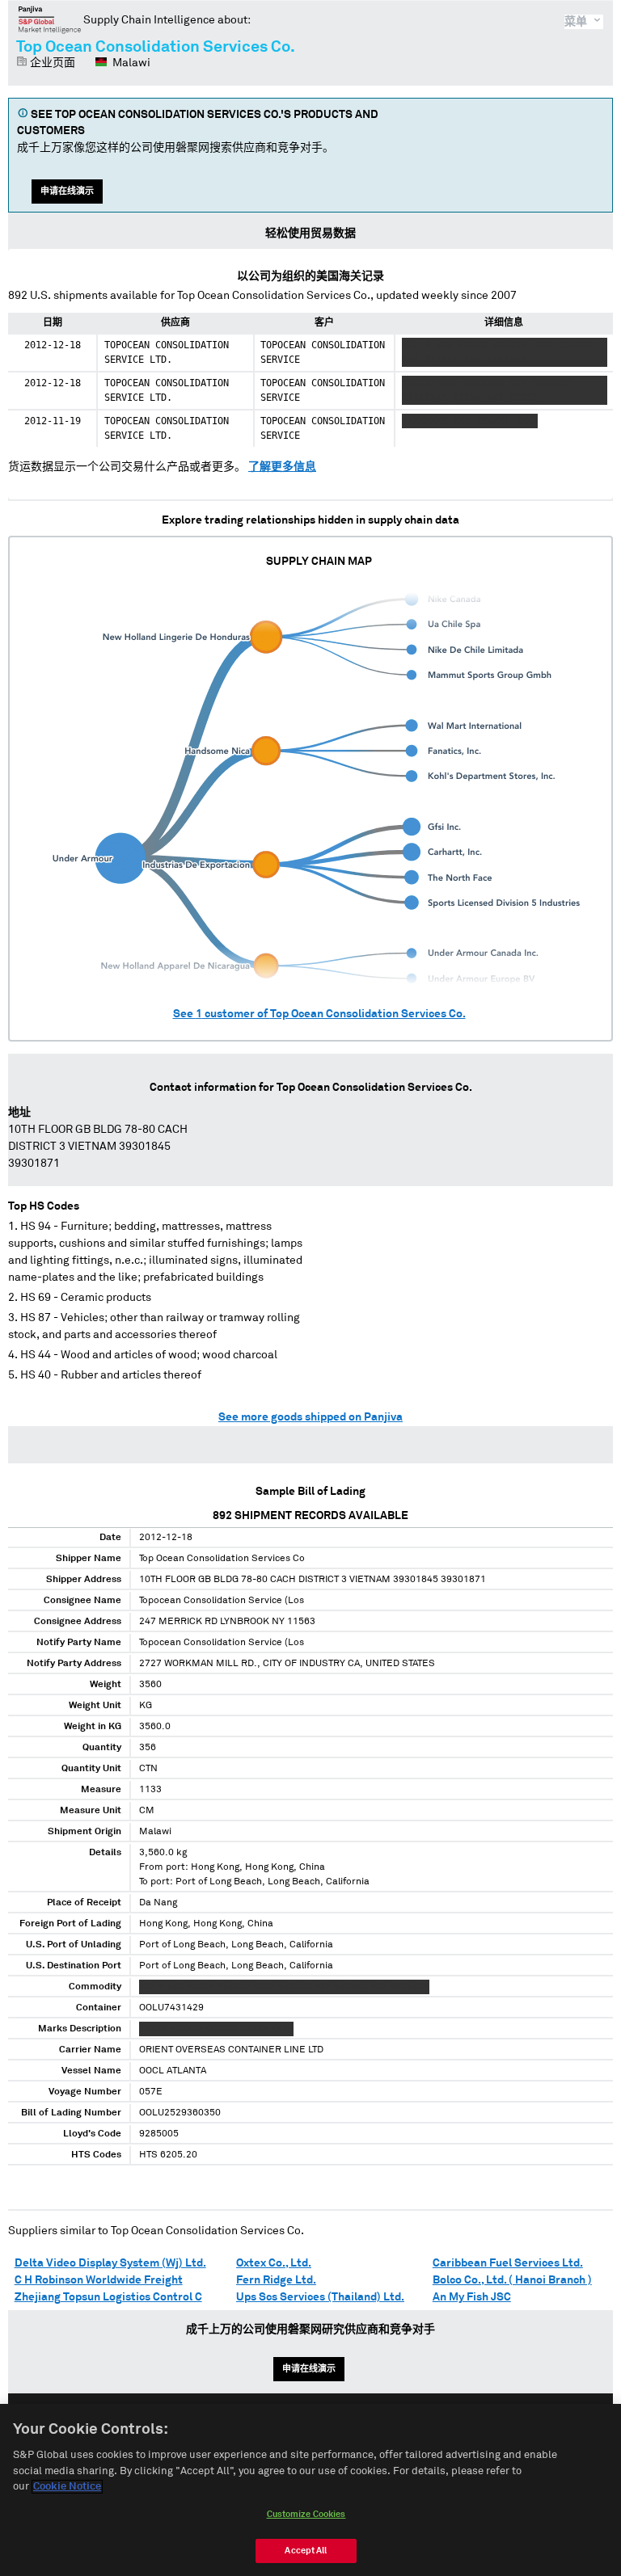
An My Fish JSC (472, 2297)
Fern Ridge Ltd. (276, 2280)
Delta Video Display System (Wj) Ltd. (110, 2263)
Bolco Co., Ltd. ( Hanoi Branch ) (512, 2280)
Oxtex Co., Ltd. (274, 2263)
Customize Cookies (306, 2514)
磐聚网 (50, 19)
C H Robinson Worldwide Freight (99, 2280)
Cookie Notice (67, 2487)
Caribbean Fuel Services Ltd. (508, 2263)
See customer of (319, 1014)
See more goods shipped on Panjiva (310, 1417)
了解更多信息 (282, 467)
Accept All (306, 2551)
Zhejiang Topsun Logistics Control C (108, 2297)
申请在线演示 (67, 191)
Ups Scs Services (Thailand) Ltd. (320, 2297)
